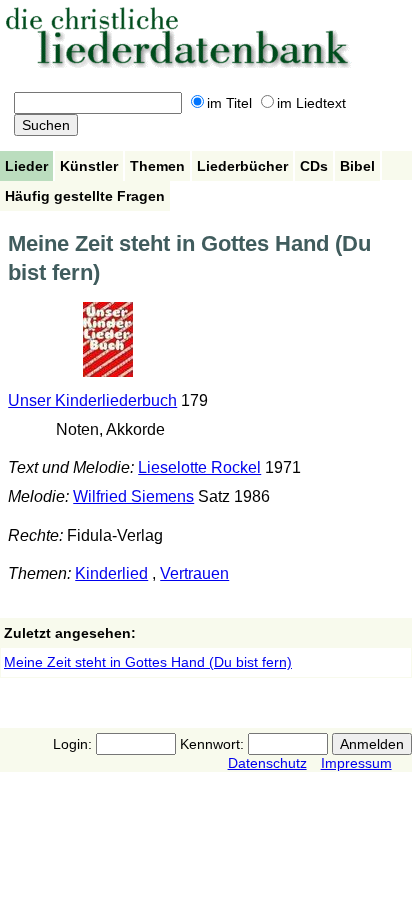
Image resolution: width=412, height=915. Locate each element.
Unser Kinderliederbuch (92, 400)
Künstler (89, 166)
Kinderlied (111, 573)
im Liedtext (311, 103)
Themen (157, 166)
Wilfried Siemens (133, 496)
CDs (314, 166)
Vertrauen (194, 573)
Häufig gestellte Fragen (85, 196)
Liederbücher (242, 166)
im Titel (229, 103)
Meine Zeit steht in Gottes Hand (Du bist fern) (148, 662)
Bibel (357, 166)
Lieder (26, 166)
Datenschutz (267, 763)
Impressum (356, 763)
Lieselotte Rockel (199, 467)
